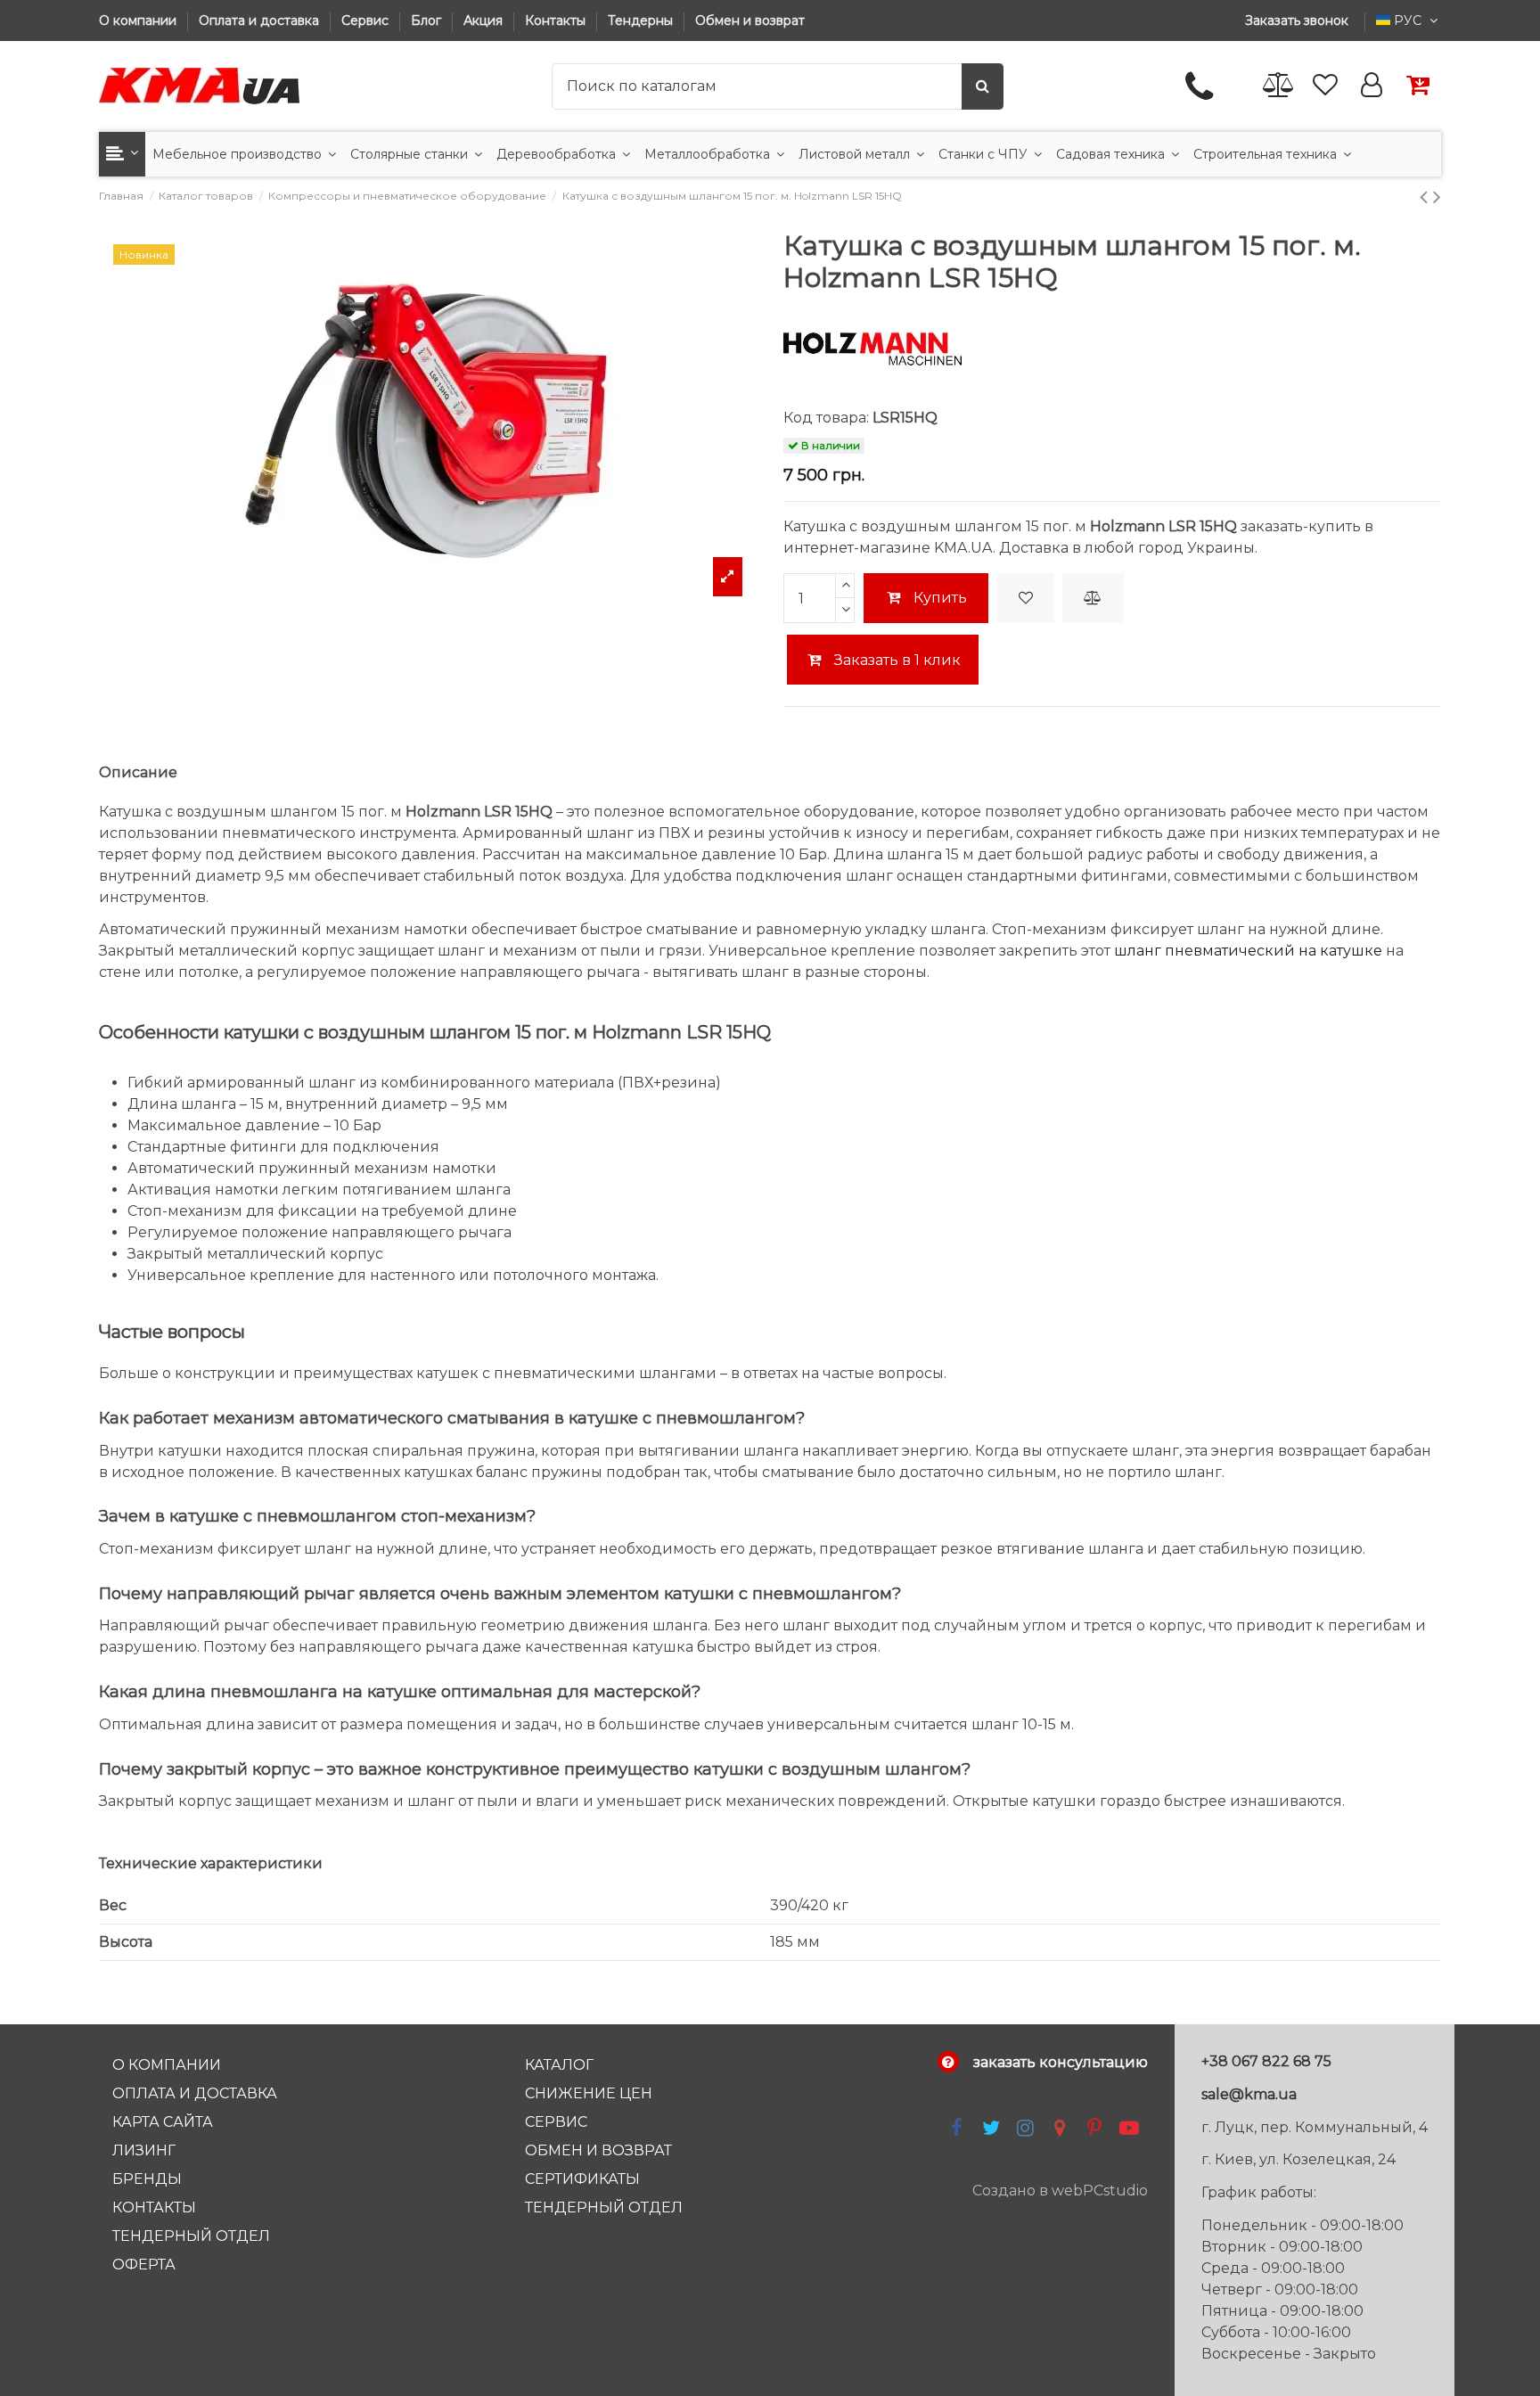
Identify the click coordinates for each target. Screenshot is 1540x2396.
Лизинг (144, 2150)
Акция (485, 21)
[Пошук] (983, 86)
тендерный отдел (604, 2207)
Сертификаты (582, 2179)
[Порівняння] (1279, 86)
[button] (122, 154)
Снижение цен (589, 2093)
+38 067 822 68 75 (1266, 2061)
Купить (940, 598)
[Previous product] (1426, 197)
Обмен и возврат (750, 21)
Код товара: (826, 418)
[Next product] (1437, 197)
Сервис (367, 21)
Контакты (557, 21)
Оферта (144, 2265)
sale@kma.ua (1249, 2094)
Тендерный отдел (191, 2236)
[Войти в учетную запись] (1372, 86)
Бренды (147, 2179)
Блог (428, 21)
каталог (559, 2065)
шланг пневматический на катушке (1248, 951)
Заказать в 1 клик (896, 660)
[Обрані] (1325, 86)
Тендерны (642, 21)
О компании (139, 21)
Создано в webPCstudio (1060, 2191)
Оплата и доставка (261, 21)
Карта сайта (163, 2122)
